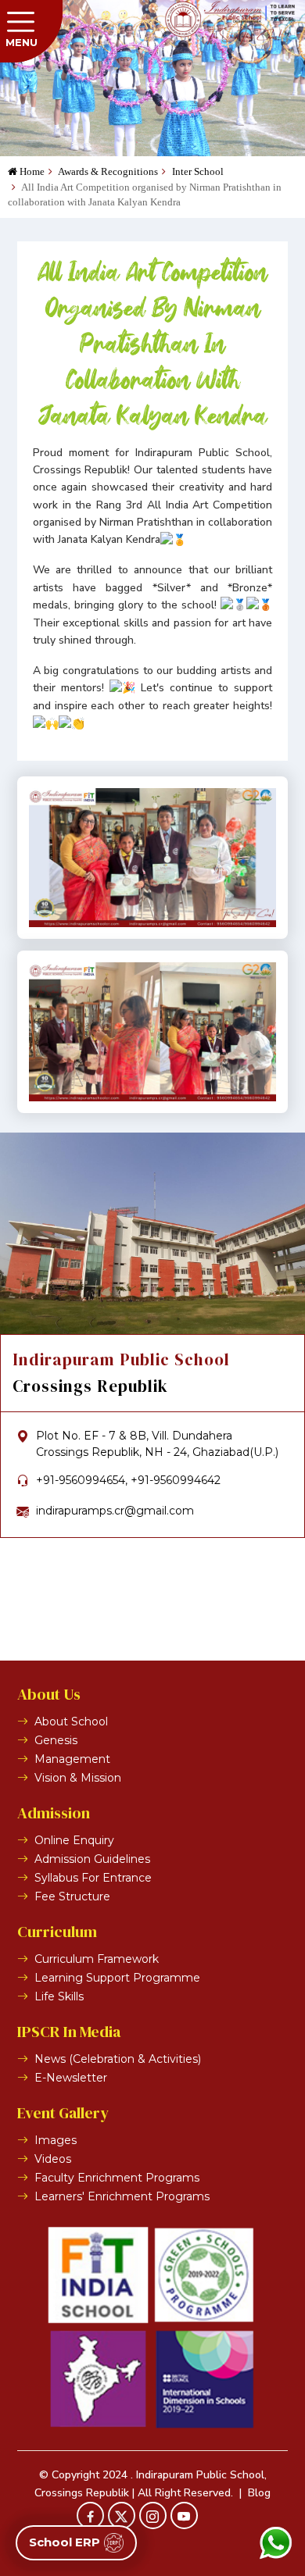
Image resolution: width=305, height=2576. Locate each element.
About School (71, 1721)
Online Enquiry (74, 1840)
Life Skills (59, 1996)
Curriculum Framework (97, 1959)
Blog (259, 2493)
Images (56, 2140)
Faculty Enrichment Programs (117, 2178)
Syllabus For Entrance (93, 1878)
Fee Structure (72, 1896)
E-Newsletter (71, 2078)
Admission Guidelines (92, 1859)
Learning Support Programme (117, 1978)
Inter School (197, 171)
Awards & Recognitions (107, 171)
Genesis (56, 1740)
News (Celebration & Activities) (118, 2059)
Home (31, 171)
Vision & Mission (78, 1778)
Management (72, 1759)
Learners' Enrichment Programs (122, 2196)
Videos (53, 2159)
